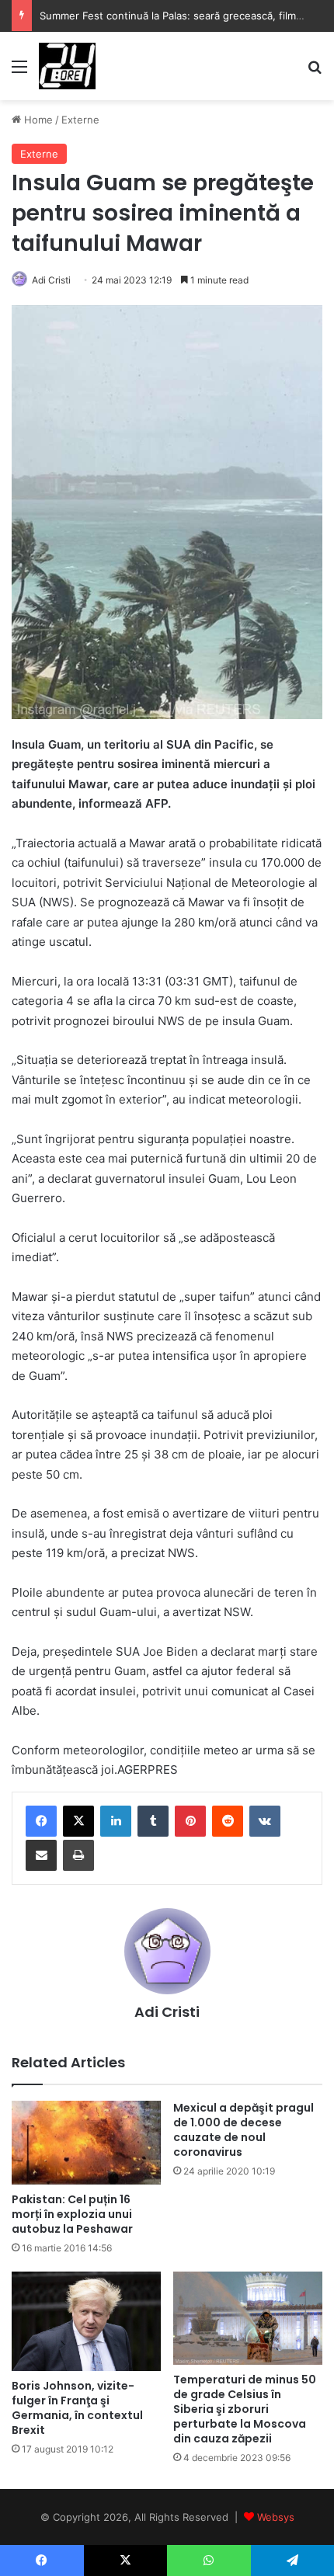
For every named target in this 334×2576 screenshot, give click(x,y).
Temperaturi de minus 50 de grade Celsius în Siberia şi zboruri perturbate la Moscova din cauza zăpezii (245, 2409)
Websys (276, 2517)
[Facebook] (41, 1821)
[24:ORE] (67, 66)
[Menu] (19, 72)
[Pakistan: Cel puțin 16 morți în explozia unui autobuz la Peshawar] (86, 2143)
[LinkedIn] (116, 1821)
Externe (80, 120)
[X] (78, 1821)
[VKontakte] (265, 1821)
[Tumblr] (153, 1821)
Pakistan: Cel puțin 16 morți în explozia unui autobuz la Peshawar (72, 2214)
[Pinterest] (190, 1821)
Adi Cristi (51, 280)
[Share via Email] (41, 1855)
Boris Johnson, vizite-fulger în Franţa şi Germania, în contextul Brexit (77, 2408)
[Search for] (315, 72)
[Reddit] (228, 1821)
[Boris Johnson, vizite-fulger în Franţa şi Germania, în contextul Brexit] (86, 2321)
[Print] (78, 1855)
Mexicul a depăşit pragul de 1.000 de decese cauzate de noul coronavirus (244, 2130)
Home (37, 120)
